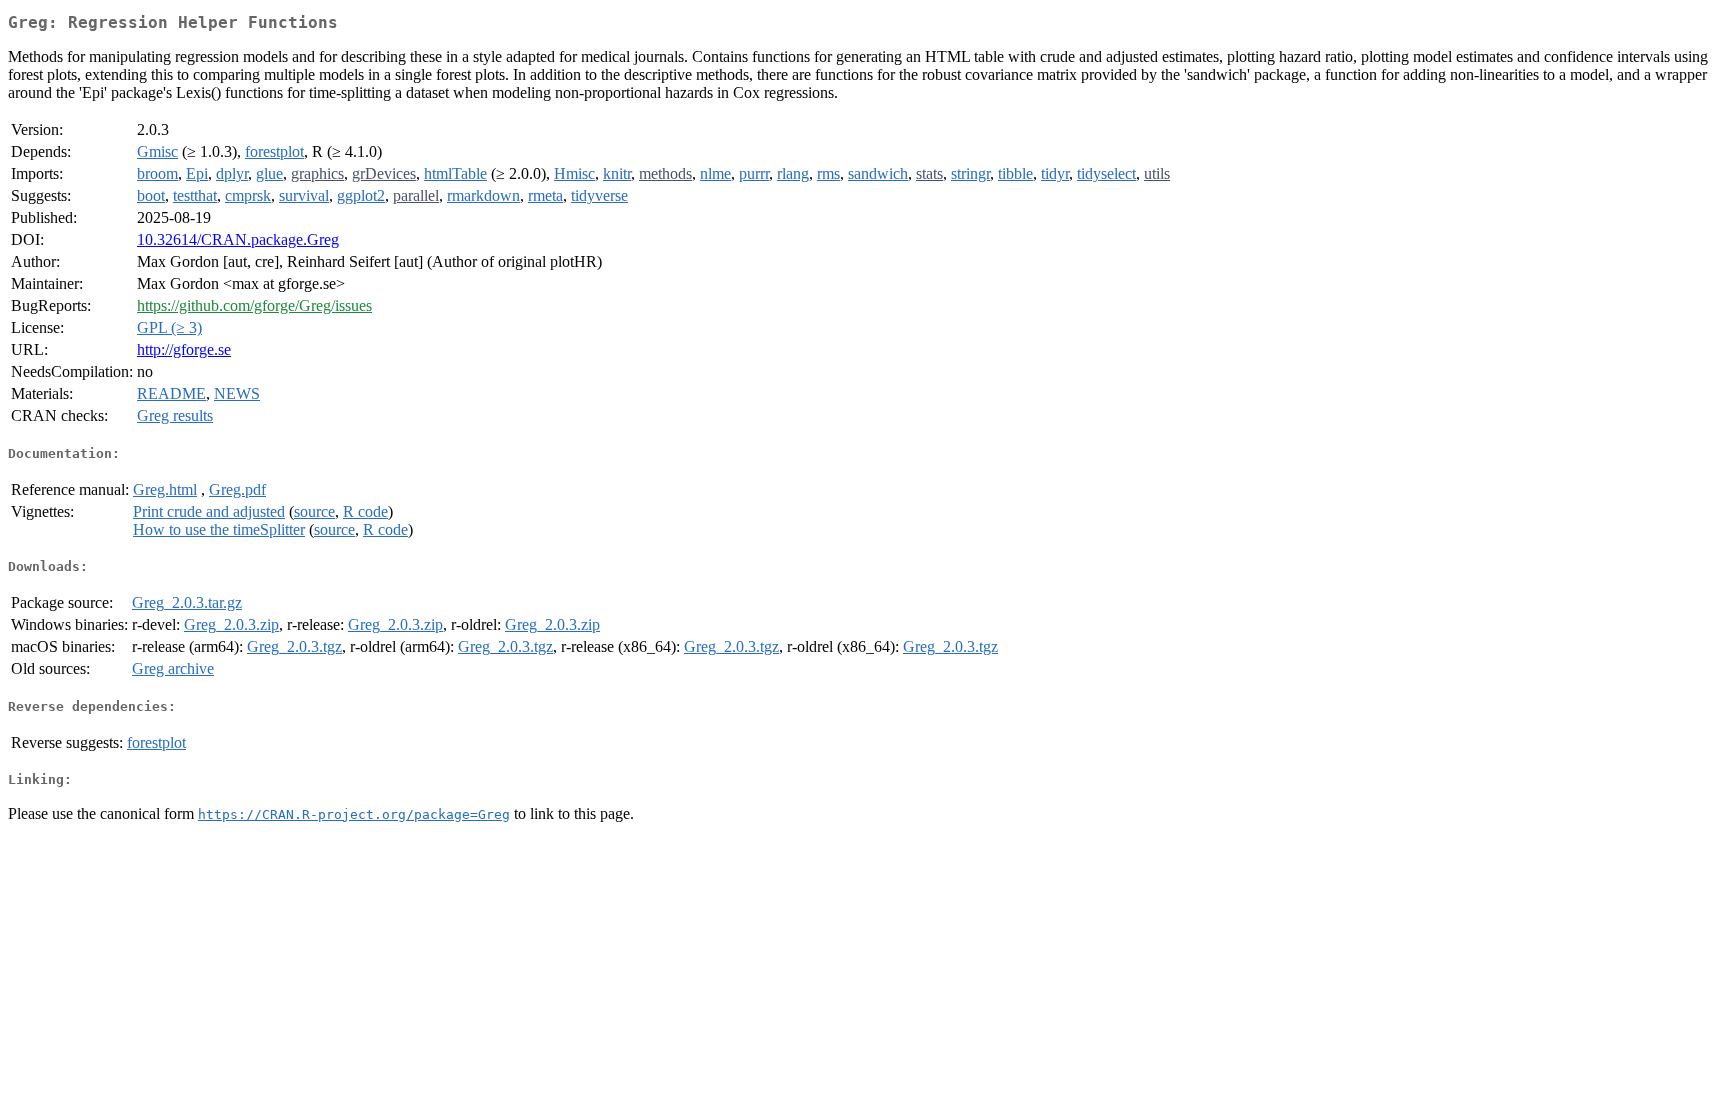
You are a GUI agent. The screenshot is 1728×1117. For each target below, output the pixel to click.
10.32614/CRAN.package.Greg (238, 239)
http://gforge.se (184, 349)
